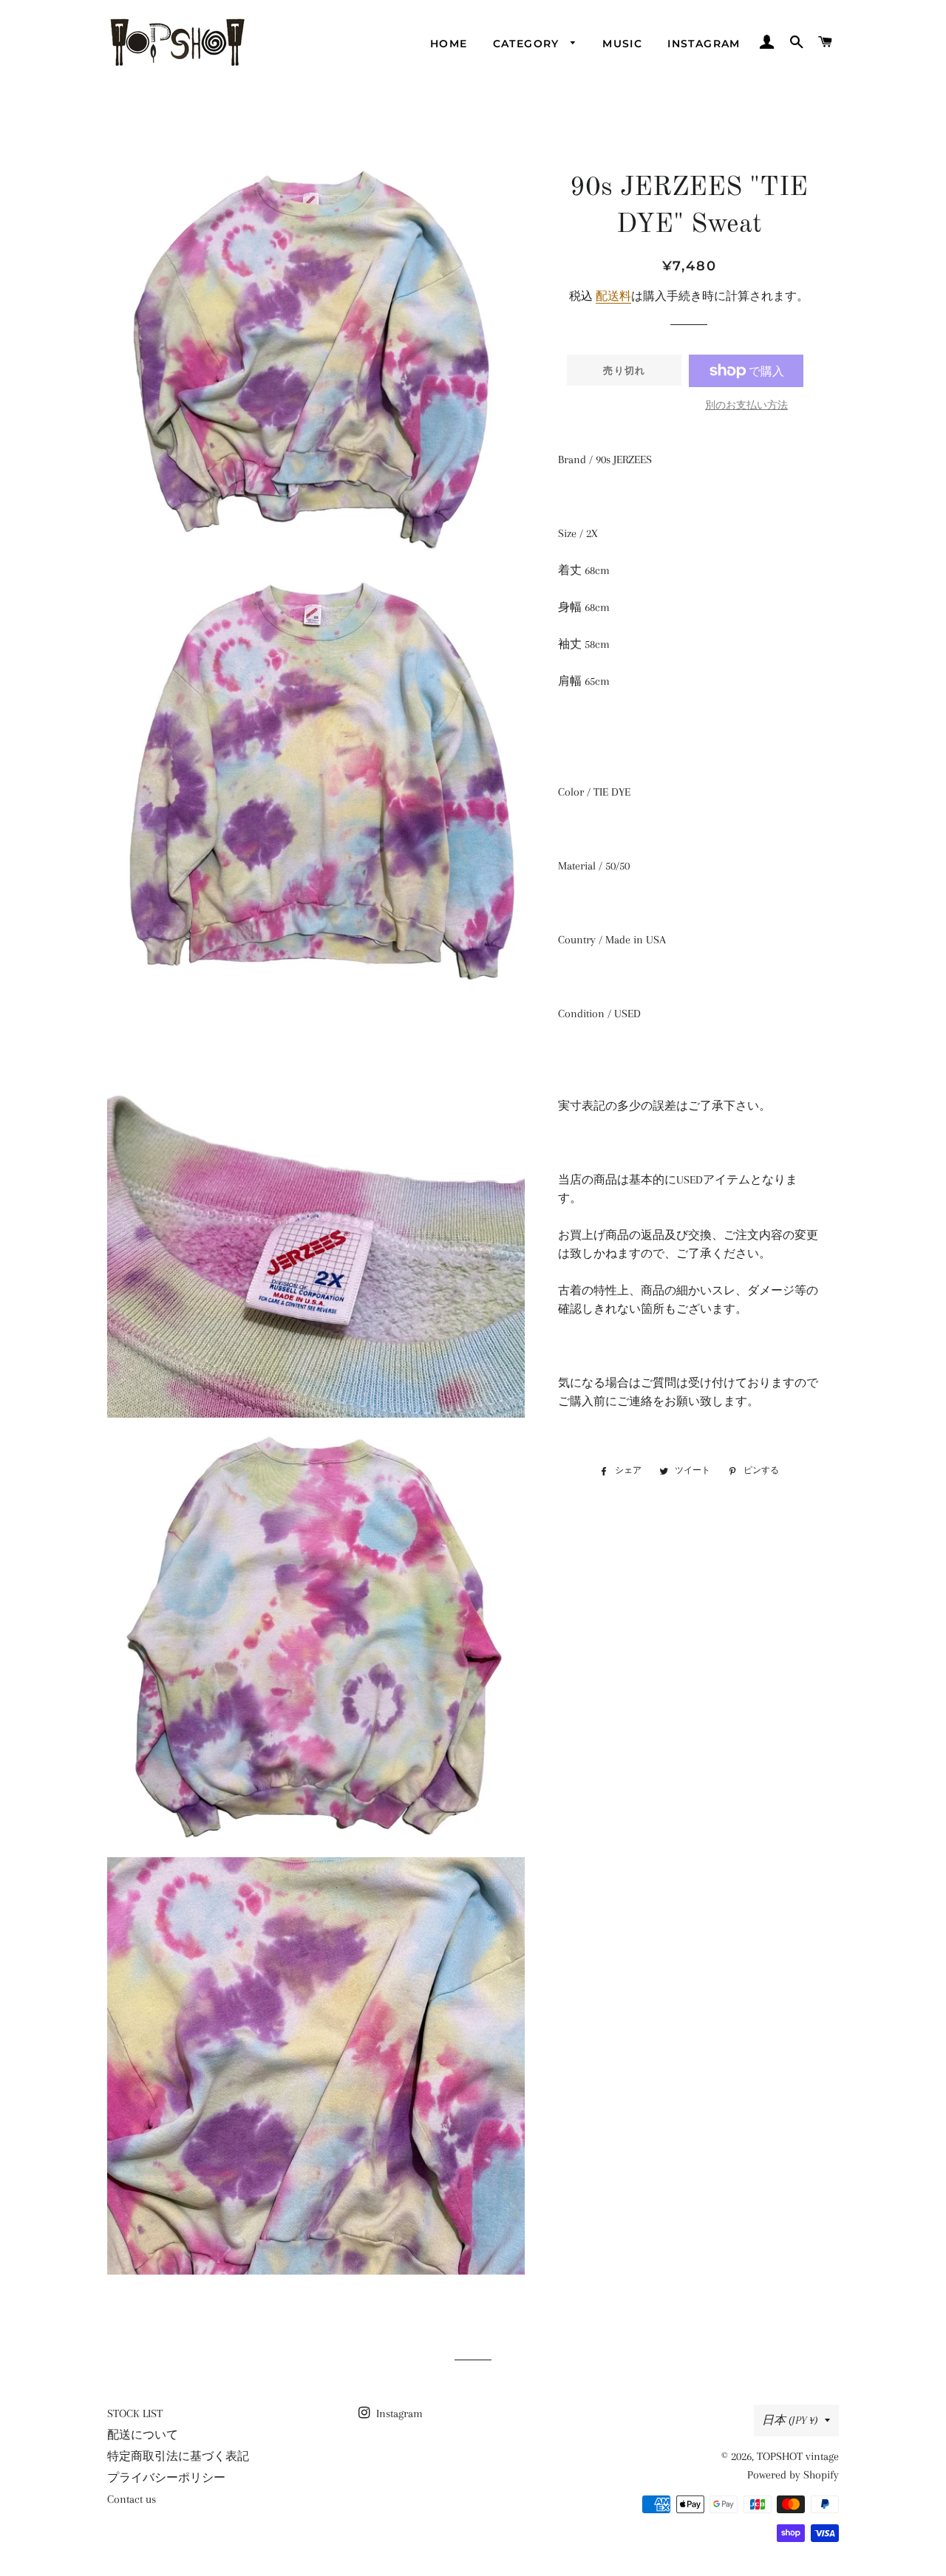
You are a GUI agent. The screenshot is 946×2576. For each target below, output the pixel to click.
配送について (143, 2435)
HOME (449, 44)
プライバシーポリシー (166, 2478)
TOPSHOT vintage (798, 2456)
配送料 (613, 296)
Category (528, 44)
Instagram (704, 44)
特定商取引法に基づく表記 (178, 2456)
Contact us (132, 2499)
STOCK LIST (135, 2413)
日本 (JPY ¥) (790, 2420)
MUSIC (622, 44)
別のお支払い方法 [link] (746, 405)
